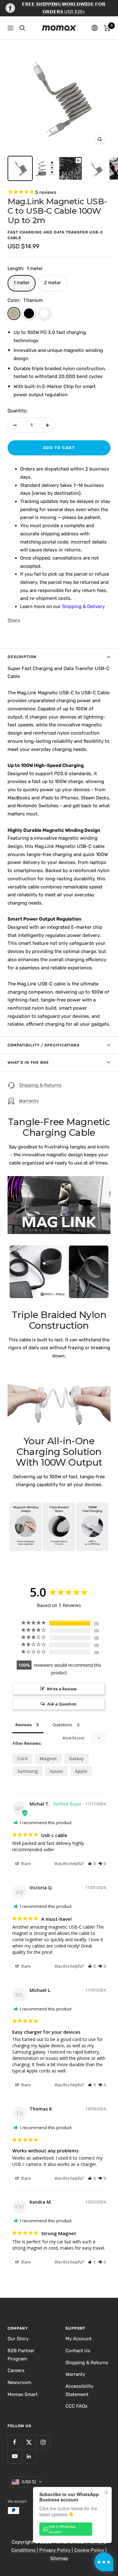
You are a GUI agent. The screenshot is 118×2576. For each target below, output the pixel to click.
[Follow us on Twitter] (29, 2442)
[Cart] (107, 28)
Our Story (18, 2339)
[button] (92, 1864)
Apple (81, 1771)
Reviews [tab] (24, 1725)
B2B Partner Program (21, 2355)
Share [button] (25, 1864)
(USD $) (29, 2482)
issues (56, 1771)
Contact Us (78, 2351)
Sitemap (59, 2558)
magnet (48, 1759)
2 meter (53, 283)
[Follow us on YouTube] (15, 2456)
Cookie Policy (90, 2550)
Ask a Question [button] (62, 1704)
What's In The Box (28, 1063)
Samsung (28, 1771)
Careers (16, 2370)
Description (22, 657)
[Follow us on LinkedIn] (29, 2456)
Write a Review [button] (62, 1689)
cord (22, 1759)
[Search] (22, 28)
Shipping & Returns (40, 1085)
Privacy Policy (56, 2550)
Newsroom (19, 2382)
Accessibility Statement (79, 2390)
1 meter (22, 283)
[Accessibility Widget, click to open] (10, 8)
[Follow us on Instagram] (43, 2442)
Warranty (29, 1101)
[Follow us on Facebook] (15, 2442)
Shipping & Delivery (83, 606)
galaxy (76, 1759)
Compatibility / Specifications (44, 1045)
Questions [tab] (62, 1725)
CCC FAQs (76, 2406)
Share (14, 620)
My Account (79, 2339)
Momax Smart (23, 2394)
